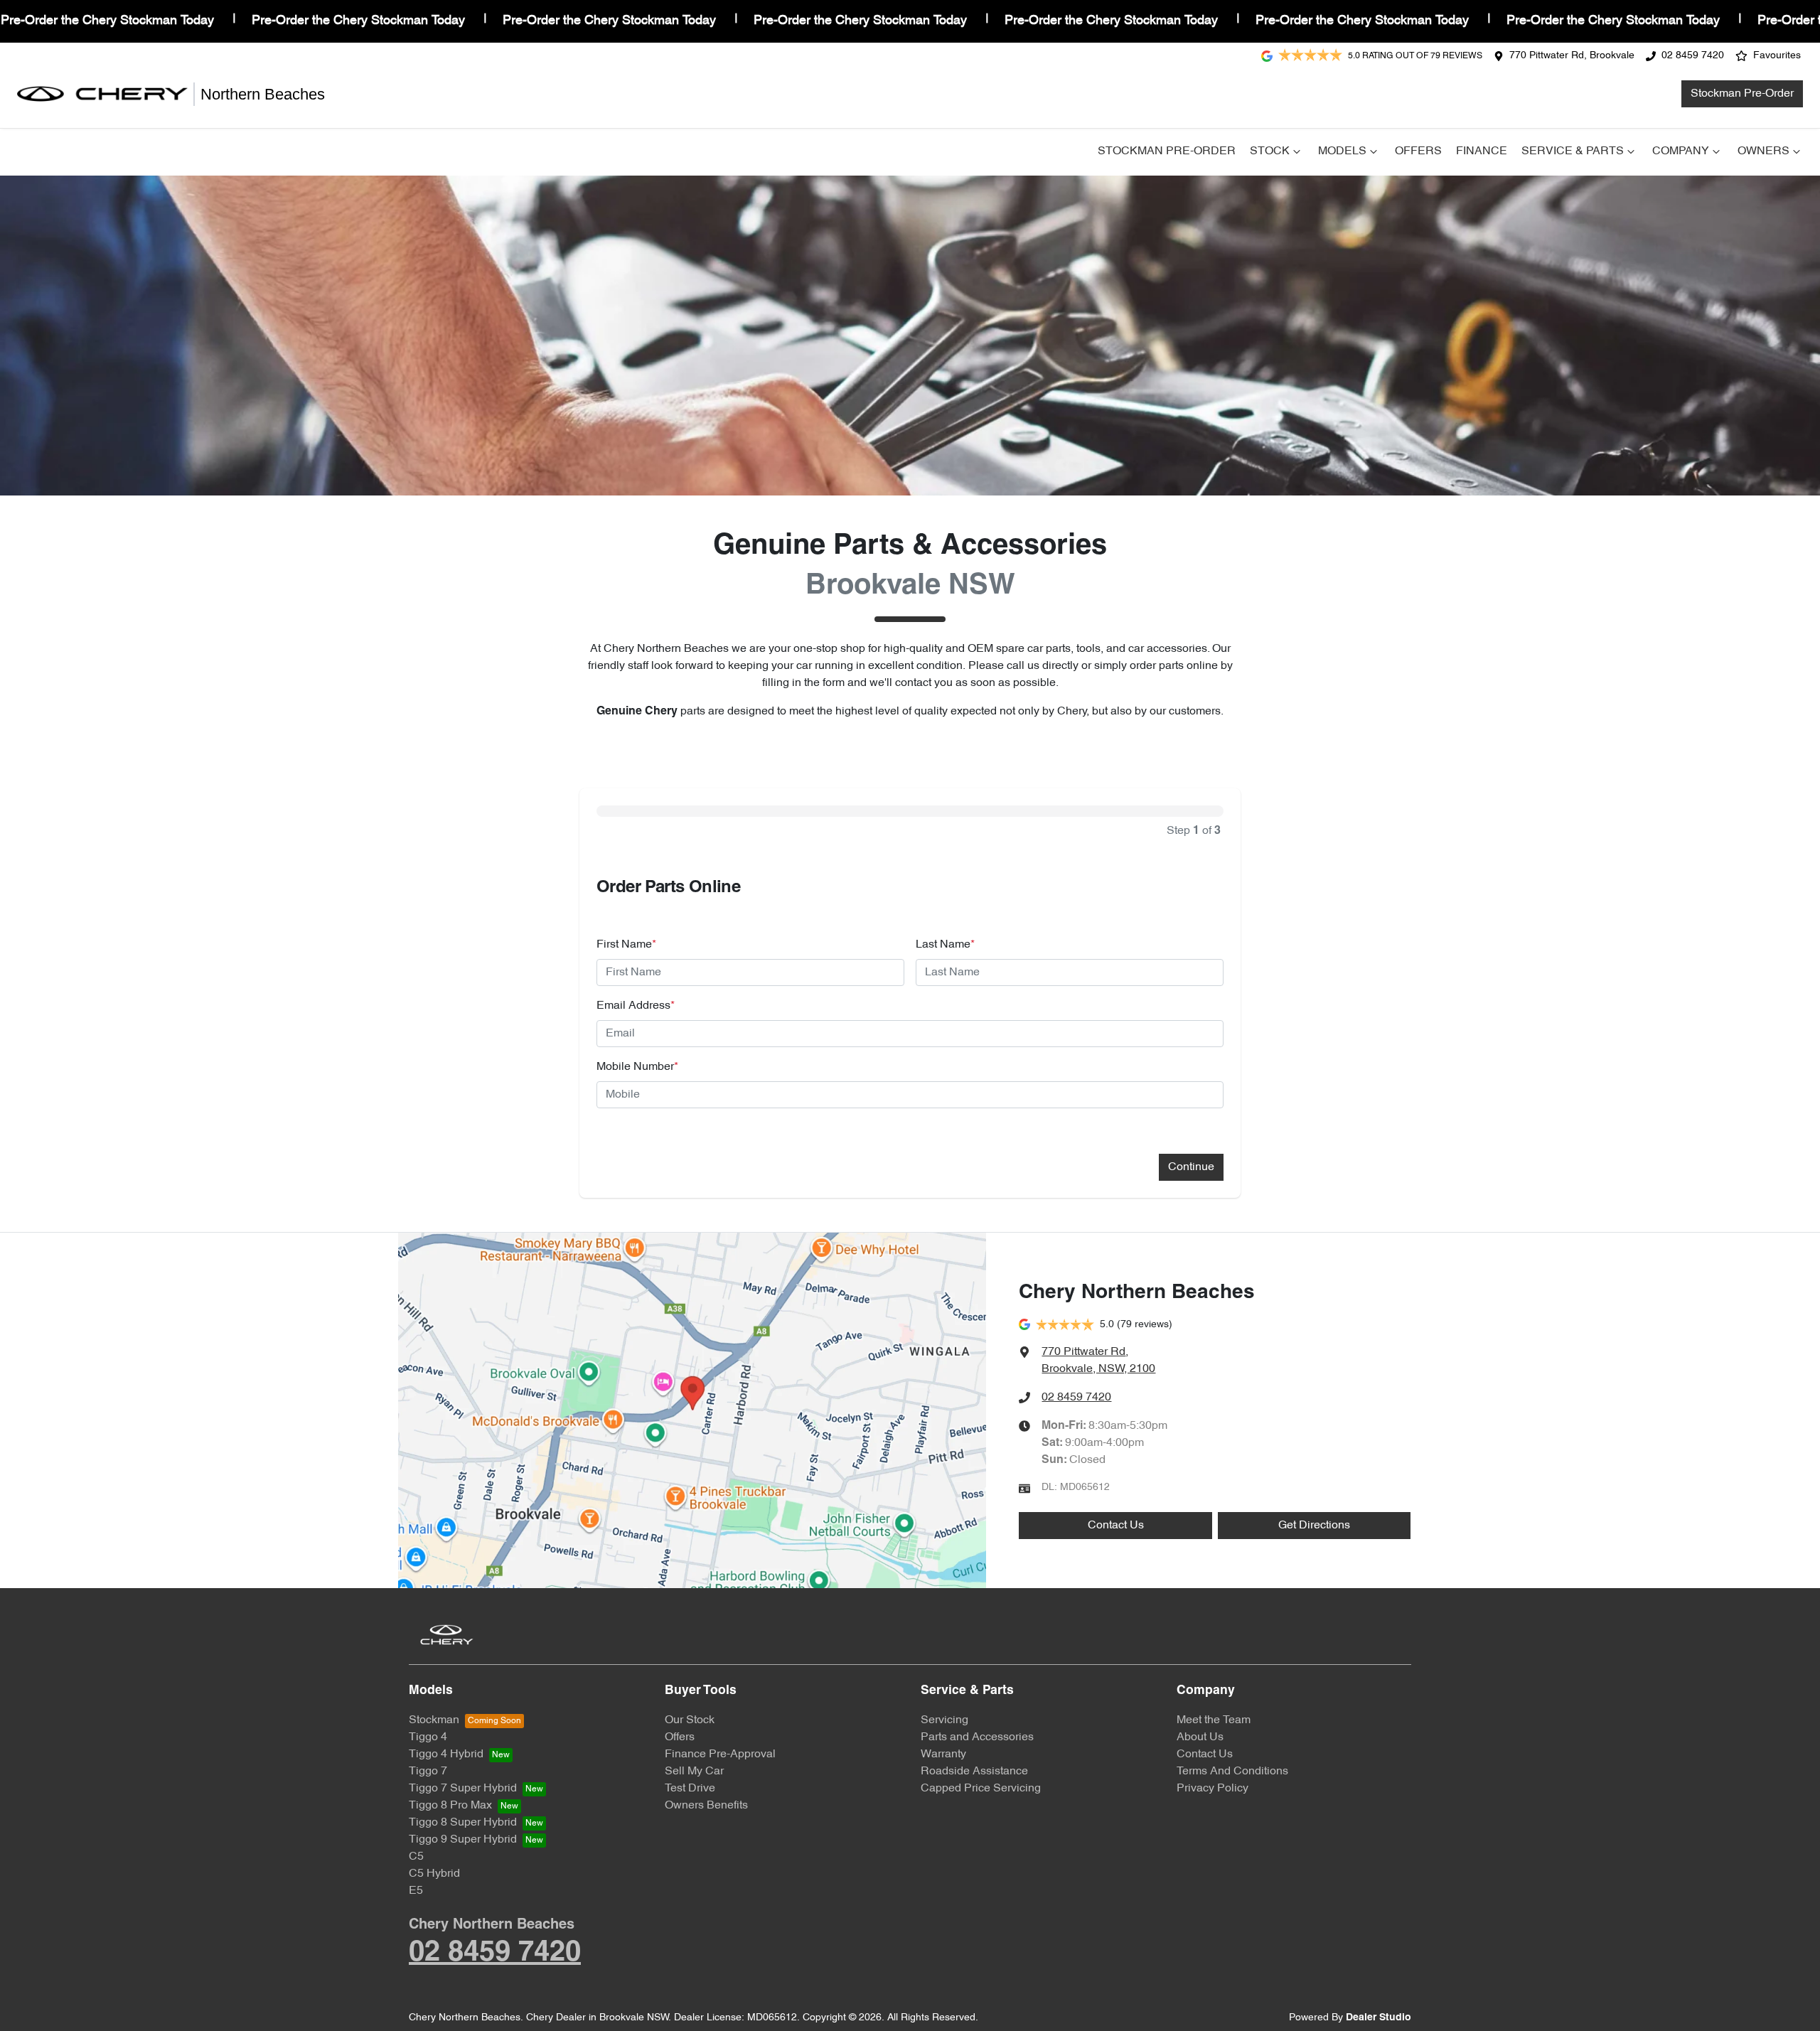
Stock (1270, 151)
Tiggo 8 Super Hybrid (463, 1823)
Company (1681, 151)
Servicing (944, 1720)
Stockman (434, 1720)
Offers (1418, 151)
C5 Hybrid (434, 1874)
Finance (1482, 151)
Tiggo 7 (428, 1772)
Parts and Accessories (977, 1737)
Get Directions (1314, 1526)
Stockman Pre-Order (1742, 94)
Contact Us (1116, 1526)
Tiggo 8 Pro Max (450, 1806)
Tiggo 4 (428, 1737)
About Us (1200, 1737)
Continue (1191, 1167)
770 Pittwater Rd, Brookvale (1572, 56)
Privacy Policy (1213, 1789)
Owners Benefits (706, 1806)
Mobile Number (637, 1067)
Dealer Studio (1379, 2018)
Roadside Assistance (974, 1772)
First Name (626, 945)
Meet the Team (1214, 1720)
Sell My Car (694, 1772)
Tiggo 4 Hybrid (446, 1754)
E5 (416, 1891)
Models (1342, 151)
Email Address (636, 1006)
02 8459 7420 (1693, 56)
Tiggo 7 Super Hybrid (463, 1789)
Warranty (943, 1754)
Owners (1763, 151)
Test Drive (690, 1789)
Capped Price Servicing (981, 1789)
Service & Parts (1573, 151)
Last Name (945, 945)
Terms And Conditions (1232, 1772)
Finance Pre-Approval (720, 1754)
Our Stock (690, 1720)
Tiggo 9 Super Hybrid (463, 1840)
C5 (416, 1857)
